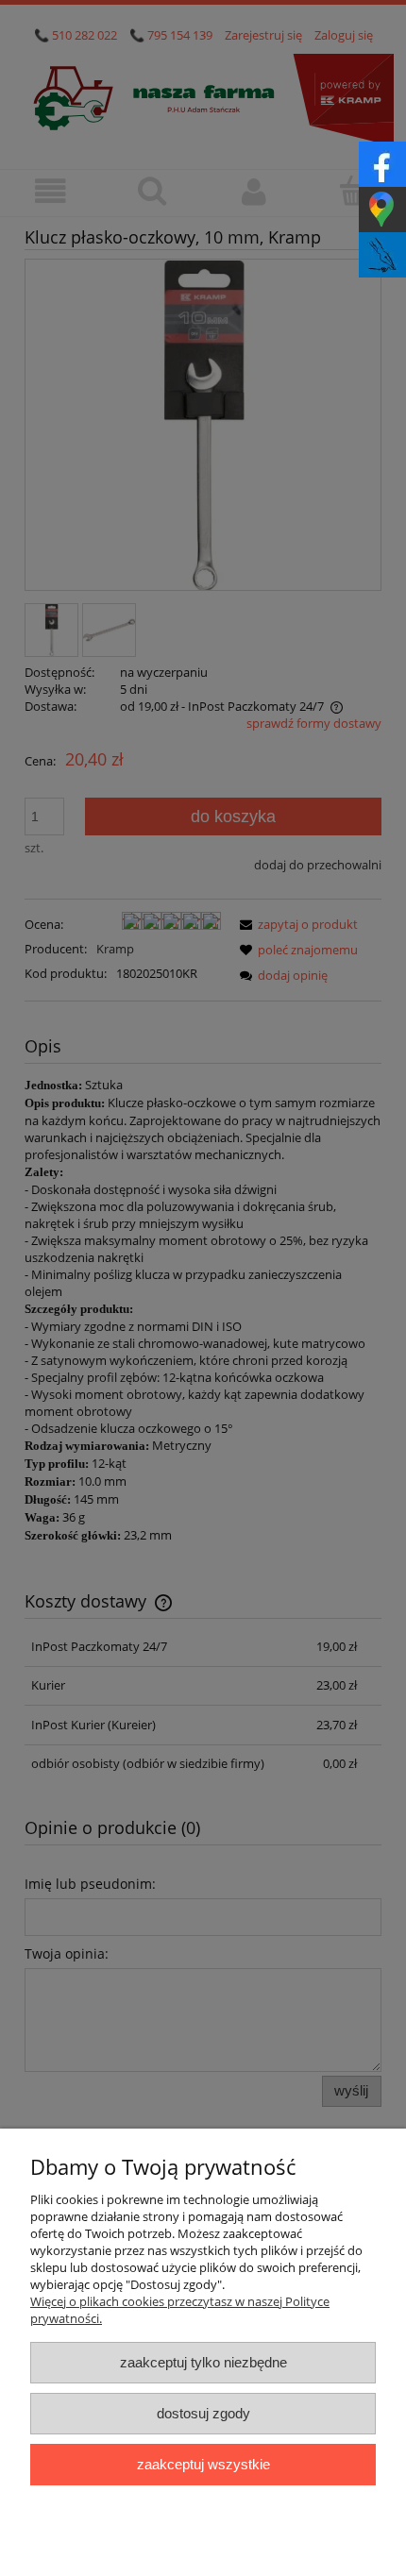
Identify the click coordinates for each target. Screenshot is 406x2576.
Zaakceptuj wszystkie (203, 2464)
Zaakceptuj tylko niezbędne (203, 2362)
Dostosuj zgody (203, 2413)
